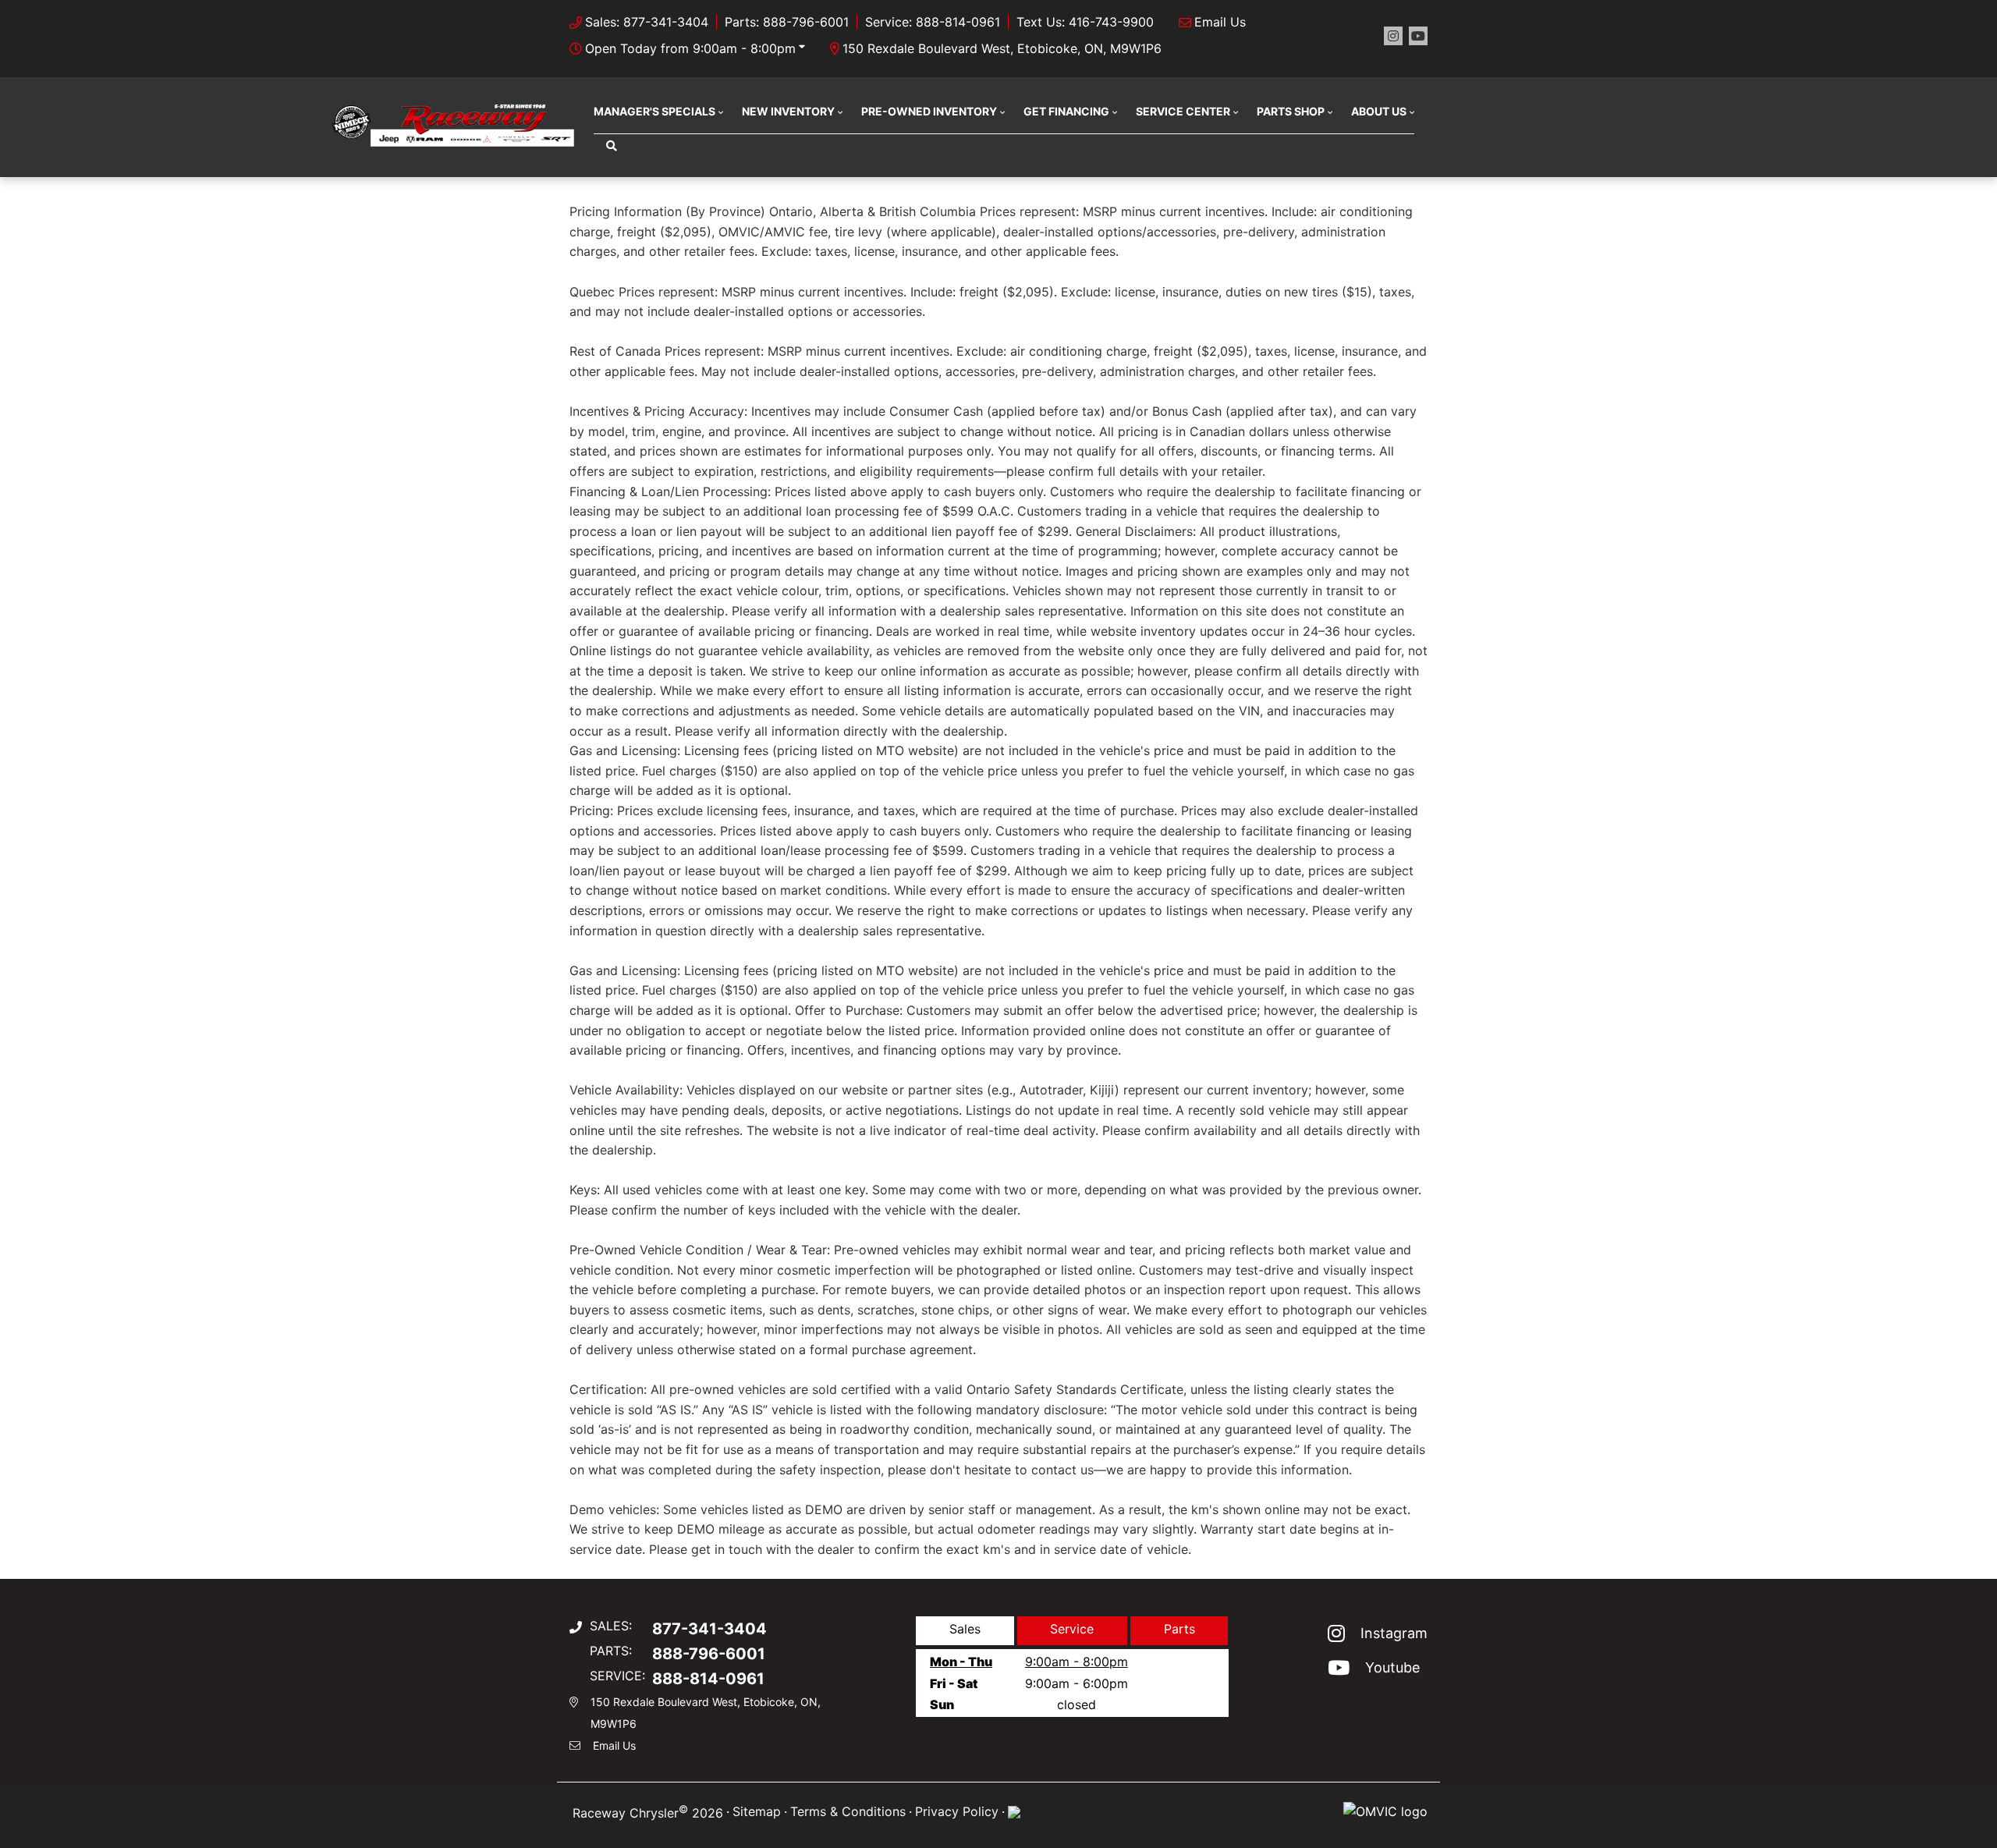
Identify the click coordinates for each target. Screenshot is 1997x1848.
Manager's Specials (654, 111)
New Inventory (788, 111)
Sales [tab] (965, 1629)
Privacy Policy (957, 1811)
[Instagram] (1393, 36)
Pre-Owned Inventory (929, 111)
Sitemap (757, 1811)
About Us (1379, 111)
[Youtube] (1418, 36)
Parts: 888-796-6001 (787, 22)
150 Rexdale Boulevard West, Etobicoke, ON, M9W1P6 (1002, 48)
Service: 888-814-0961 (933, 22)
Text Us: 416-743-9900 (1085, 22)
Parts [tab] (1179, 1629)
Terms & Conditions (848, 1811)
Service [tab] (1072, 1629)
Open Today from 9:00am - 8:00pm (690, 48)
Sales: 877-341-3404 (647, 22)
